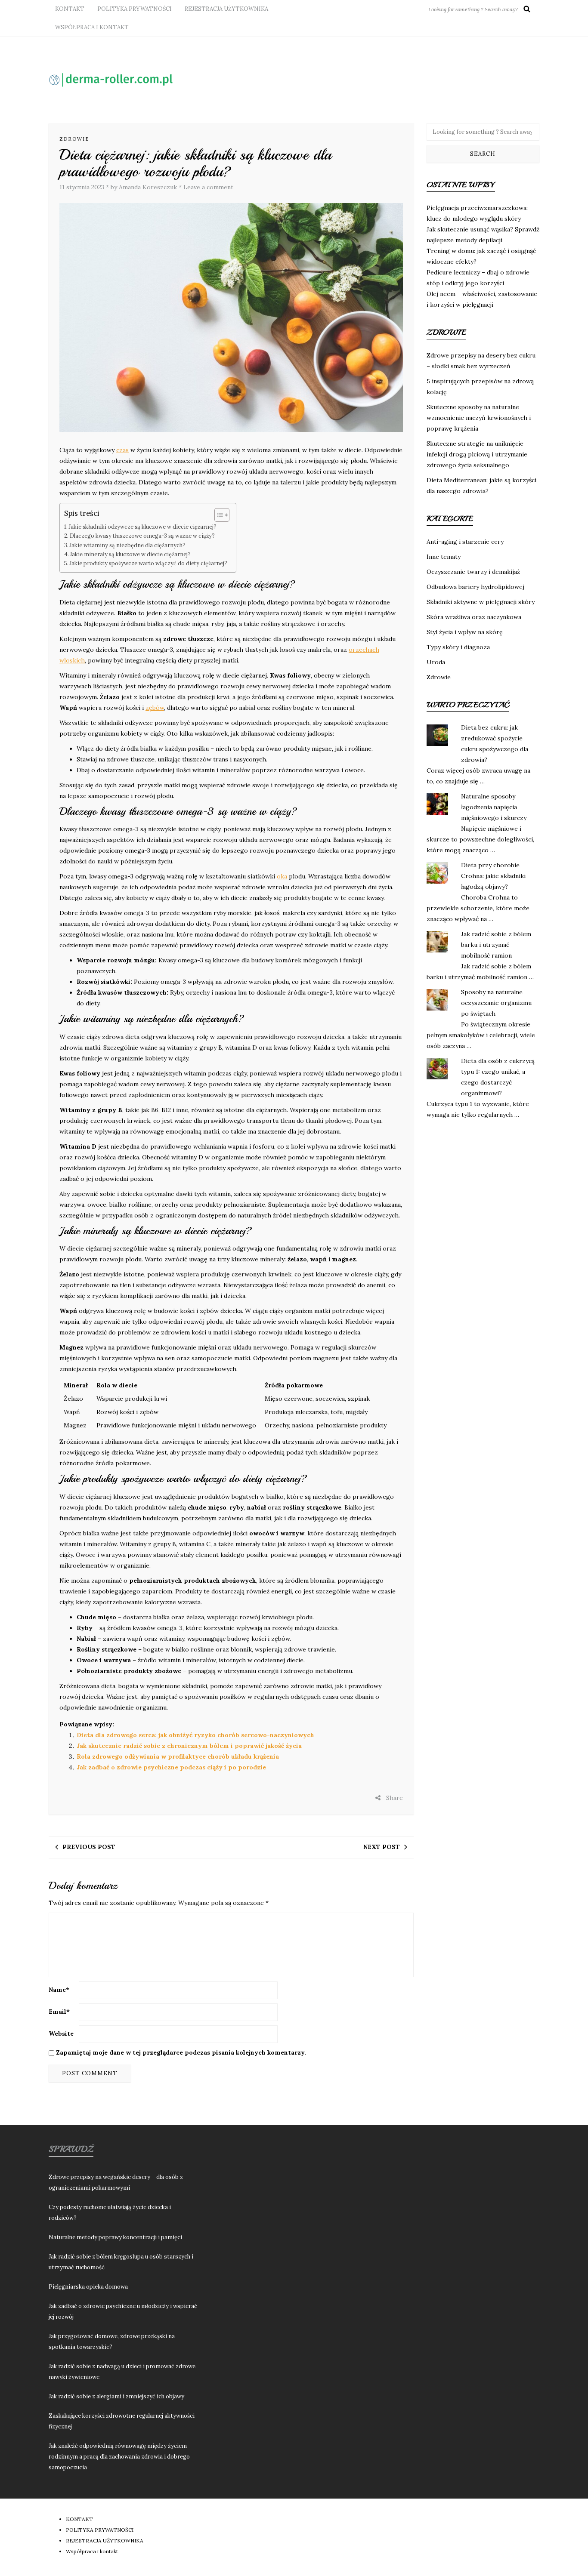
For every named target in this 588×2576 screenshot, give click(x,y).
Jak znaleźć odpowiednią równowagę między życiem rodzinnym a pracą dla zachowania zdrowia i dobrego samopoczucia (119, 2457)
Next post (382, 1847)
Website (61, 2034)
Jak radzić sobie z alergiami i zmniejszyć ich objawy (116, 2396)
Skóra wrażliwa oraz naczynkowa (474, 617)
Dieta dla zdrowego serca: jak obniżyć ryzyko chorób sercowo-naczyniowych (195, 1735)
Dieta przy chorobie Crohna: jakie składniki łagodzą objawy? (493, 876)
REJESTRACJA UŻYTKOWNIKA (226, 9)
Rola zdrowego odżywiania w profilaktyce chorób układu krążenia (178, 1756)
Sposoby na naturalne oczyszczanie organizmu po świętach (496, 1003)
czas (122, 450)
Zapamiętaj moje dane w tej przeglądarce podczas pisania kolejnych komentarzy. (181, 2052)
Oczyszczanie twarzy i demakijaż (473, 572)
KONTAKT (70, 9)
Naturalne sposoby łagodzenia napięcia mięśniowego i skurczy (494, 807)
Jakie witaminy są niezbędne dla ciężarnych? (128, 545)
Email (59, 2012)
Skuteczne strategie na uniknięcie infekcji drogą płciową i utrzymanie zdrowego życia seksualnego (477, 454)
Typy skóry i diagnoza (458, 647)
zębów (155, 708)
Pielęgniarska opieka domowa (88, 2287)
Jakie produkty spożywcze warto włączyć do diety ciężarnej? (149, 563)
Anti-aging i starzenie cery (465, 542)
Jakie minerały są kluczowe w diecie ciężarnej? (130, 554)
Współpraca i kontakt (92, 27)
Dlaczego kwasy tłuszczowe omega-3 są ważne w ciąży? (142, 536)
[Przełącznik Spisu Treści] (218, 515)
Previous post (89, 1847)
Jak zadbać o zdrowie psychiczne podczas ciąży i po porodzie (171, 1767)
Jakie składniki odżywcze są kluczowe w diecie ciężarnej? (143, 527)
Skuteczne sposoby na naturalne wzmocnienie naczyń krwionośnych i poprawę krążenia (479, 418)
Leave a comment (208, 187)
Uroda (436, 662)
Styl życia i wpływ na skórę (465, 632)
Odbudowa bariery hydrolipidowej (475, 587)
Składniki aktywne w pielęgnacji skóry (481, 602)
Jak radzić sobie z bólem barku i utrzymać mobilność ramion (496, 945)
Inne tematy (444, 557)
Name (59, 1990)
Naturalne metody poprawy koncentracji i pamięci (115, 2237)
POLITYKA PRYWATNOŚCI (135, 9)
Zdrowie (74, 139)
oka (282, 876)
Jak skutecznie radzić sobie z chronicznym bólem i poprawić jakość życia (189, 1746)
